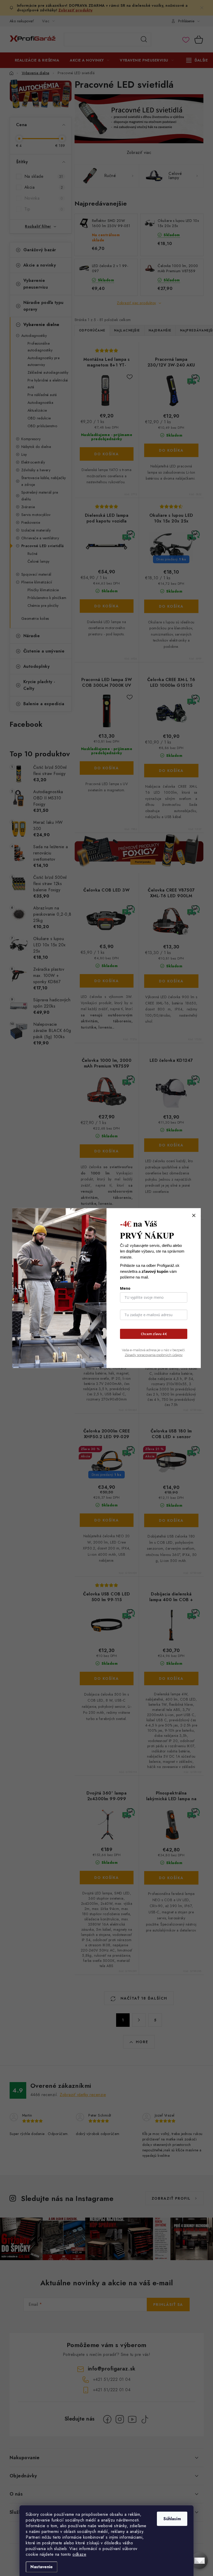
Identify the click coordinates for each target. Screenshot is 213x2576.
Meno (125, 1288)
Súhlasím (172, 2519)
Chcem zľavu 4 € (154, 1334)
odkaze (79, 2554)
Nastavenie (42, 2567)
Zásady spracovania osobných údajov (154, 1355)
